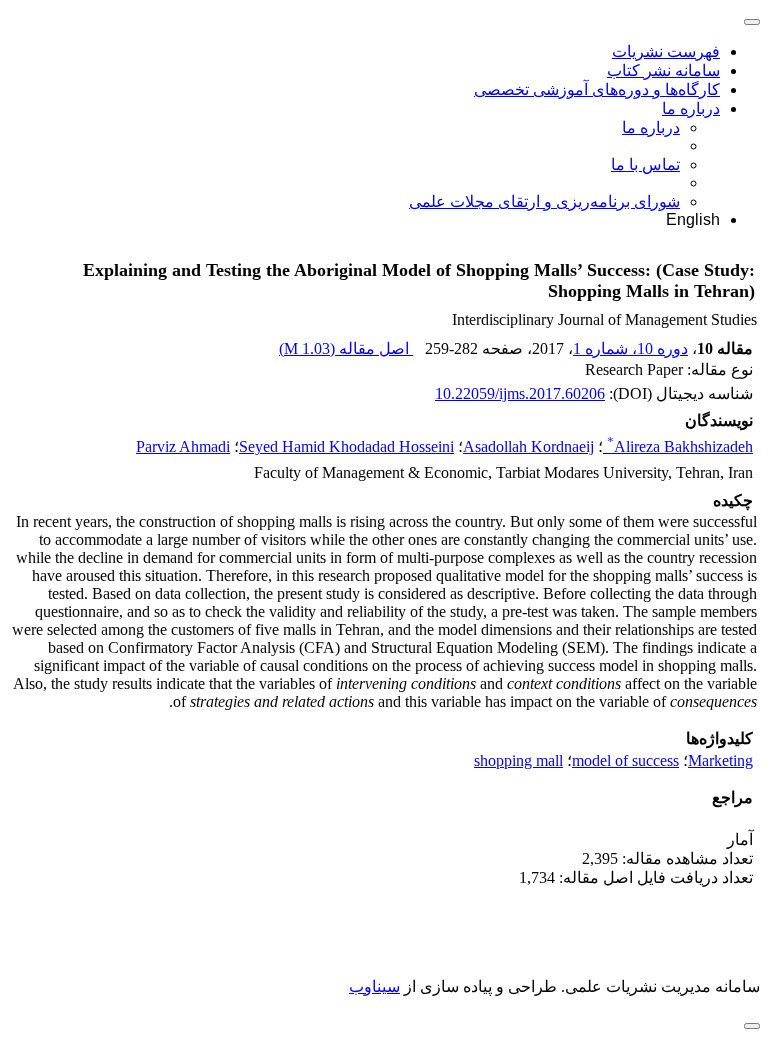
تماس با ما (645, 164)
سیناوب (374, 986)
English (693, 219)
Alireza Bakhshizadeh (680, 446)
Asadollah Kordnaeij (528, 446)
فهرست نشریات (666, 51)
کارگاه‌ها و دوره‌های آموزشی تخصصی (597, 89)
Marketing (720, 760)
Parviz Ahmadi (183, 446)
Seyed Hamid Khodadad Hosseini (346, 446)
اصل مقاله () (346, 348)
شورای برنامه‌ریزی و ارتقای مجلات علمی (544, 201)
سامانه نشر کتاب (663, 70)
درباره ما (691, 108)
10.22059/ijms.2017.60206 (520, 393)
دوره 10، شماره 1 (630, 348)
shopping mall (518, 760)
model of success (625, 760)
